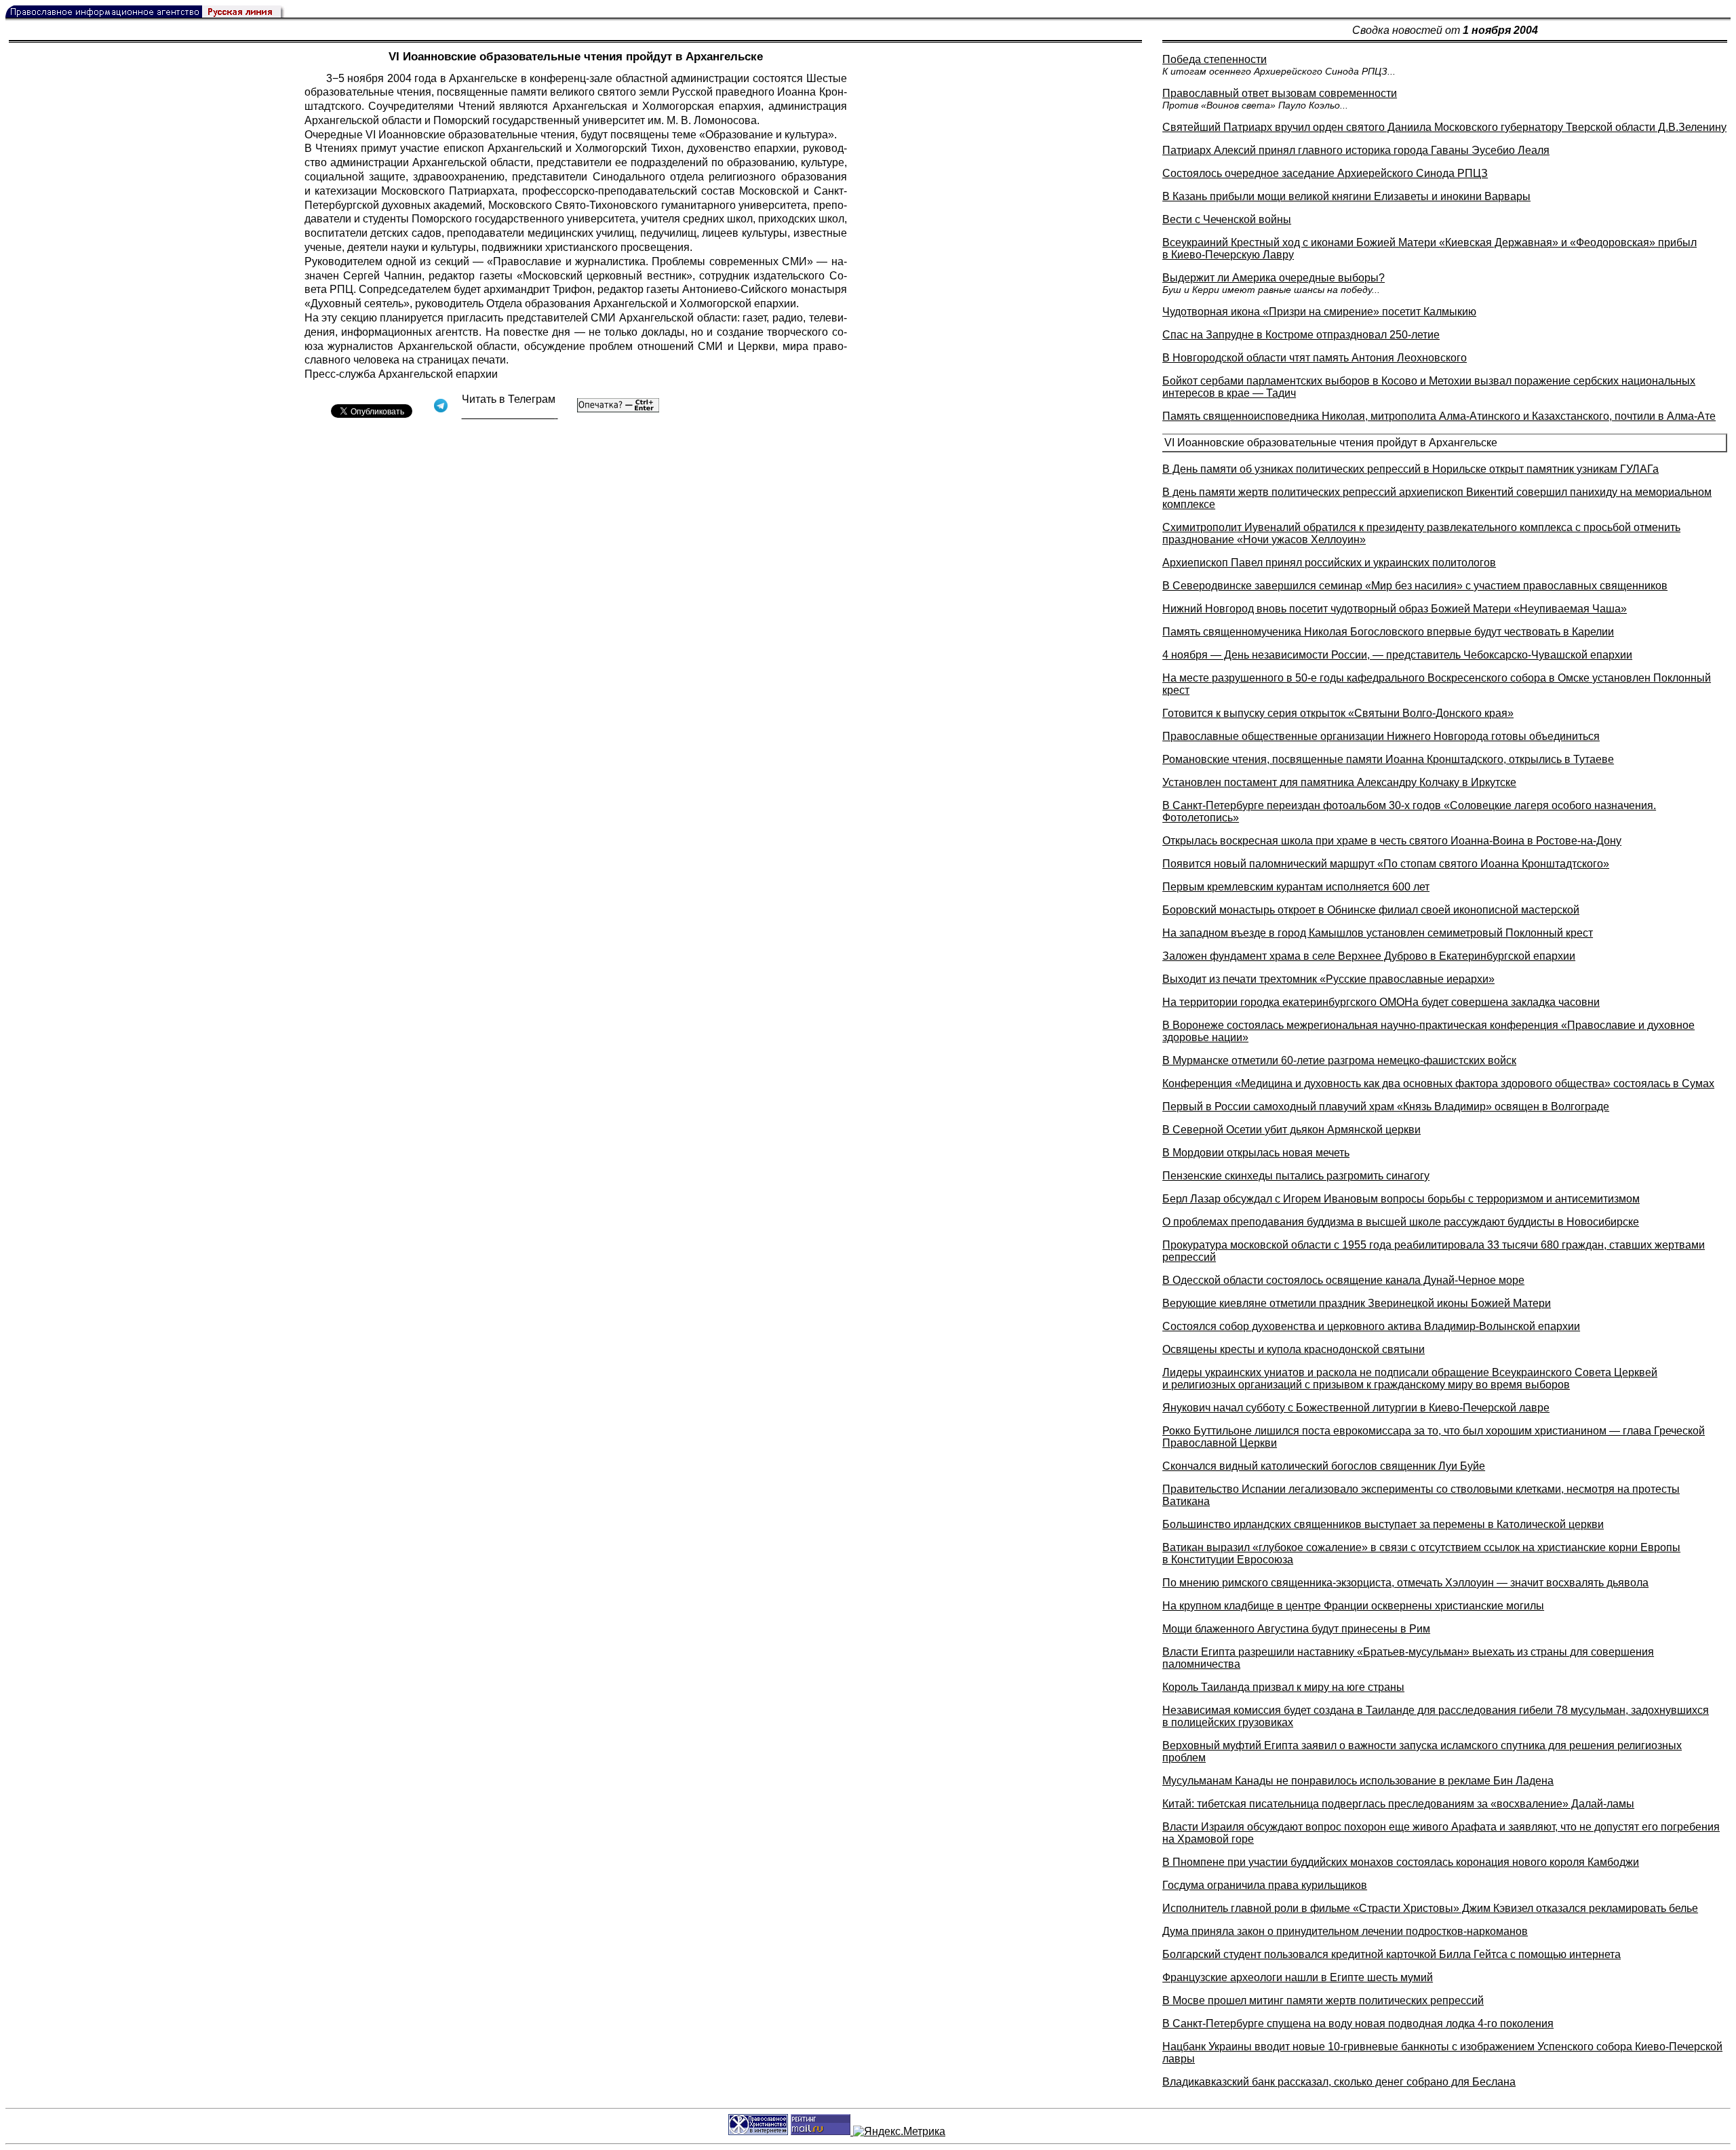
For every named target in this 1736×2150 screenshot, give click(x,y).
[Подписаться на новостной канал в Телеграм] (510, 414)
